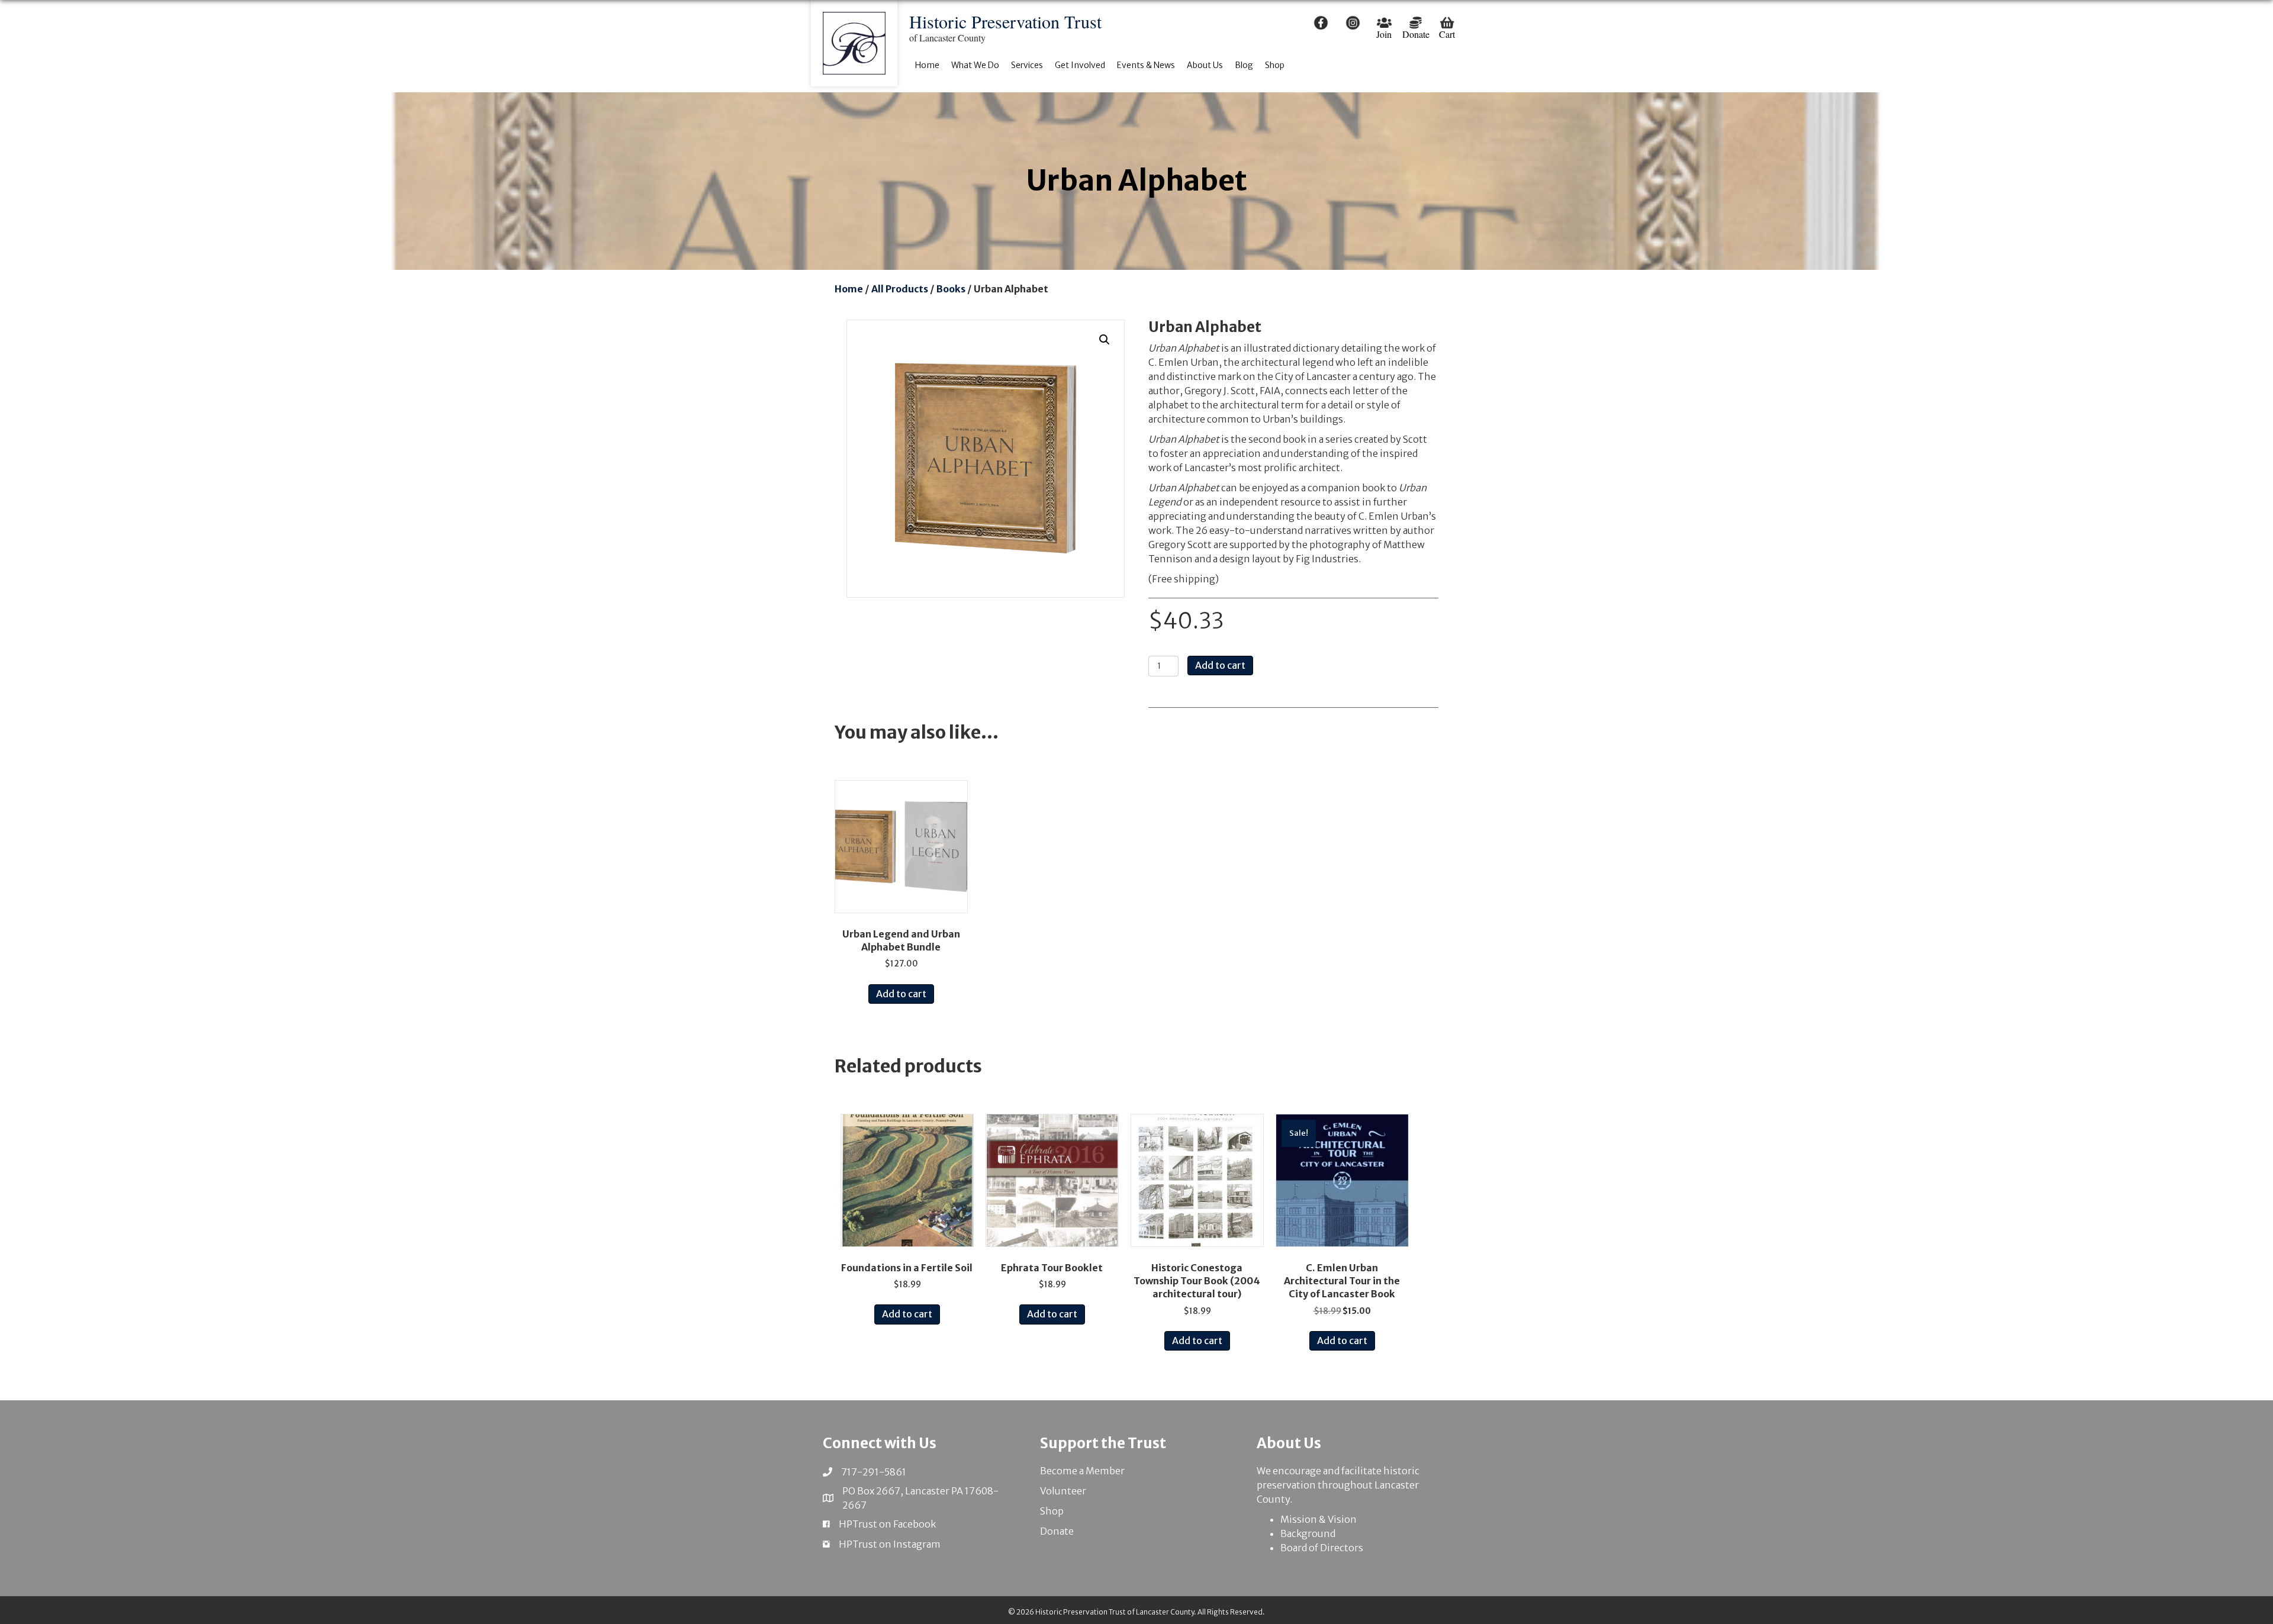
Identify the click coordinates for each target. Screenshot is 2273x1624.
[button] (1105, 340)
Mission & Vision (1319, 1519)
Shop (1052, 1511)
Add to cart (1220, 665)
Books (951, 289)
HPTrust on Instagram (890, 1544)
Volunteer (1063, 1491)
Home (849, 289)
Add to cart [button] (901, 994)
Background (1308, 1533)
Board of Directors (1322, 1548)
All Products (900, 289)
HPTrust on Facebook (887, 1524)
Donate (1057, 1531)
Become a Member (1082, 1471)
